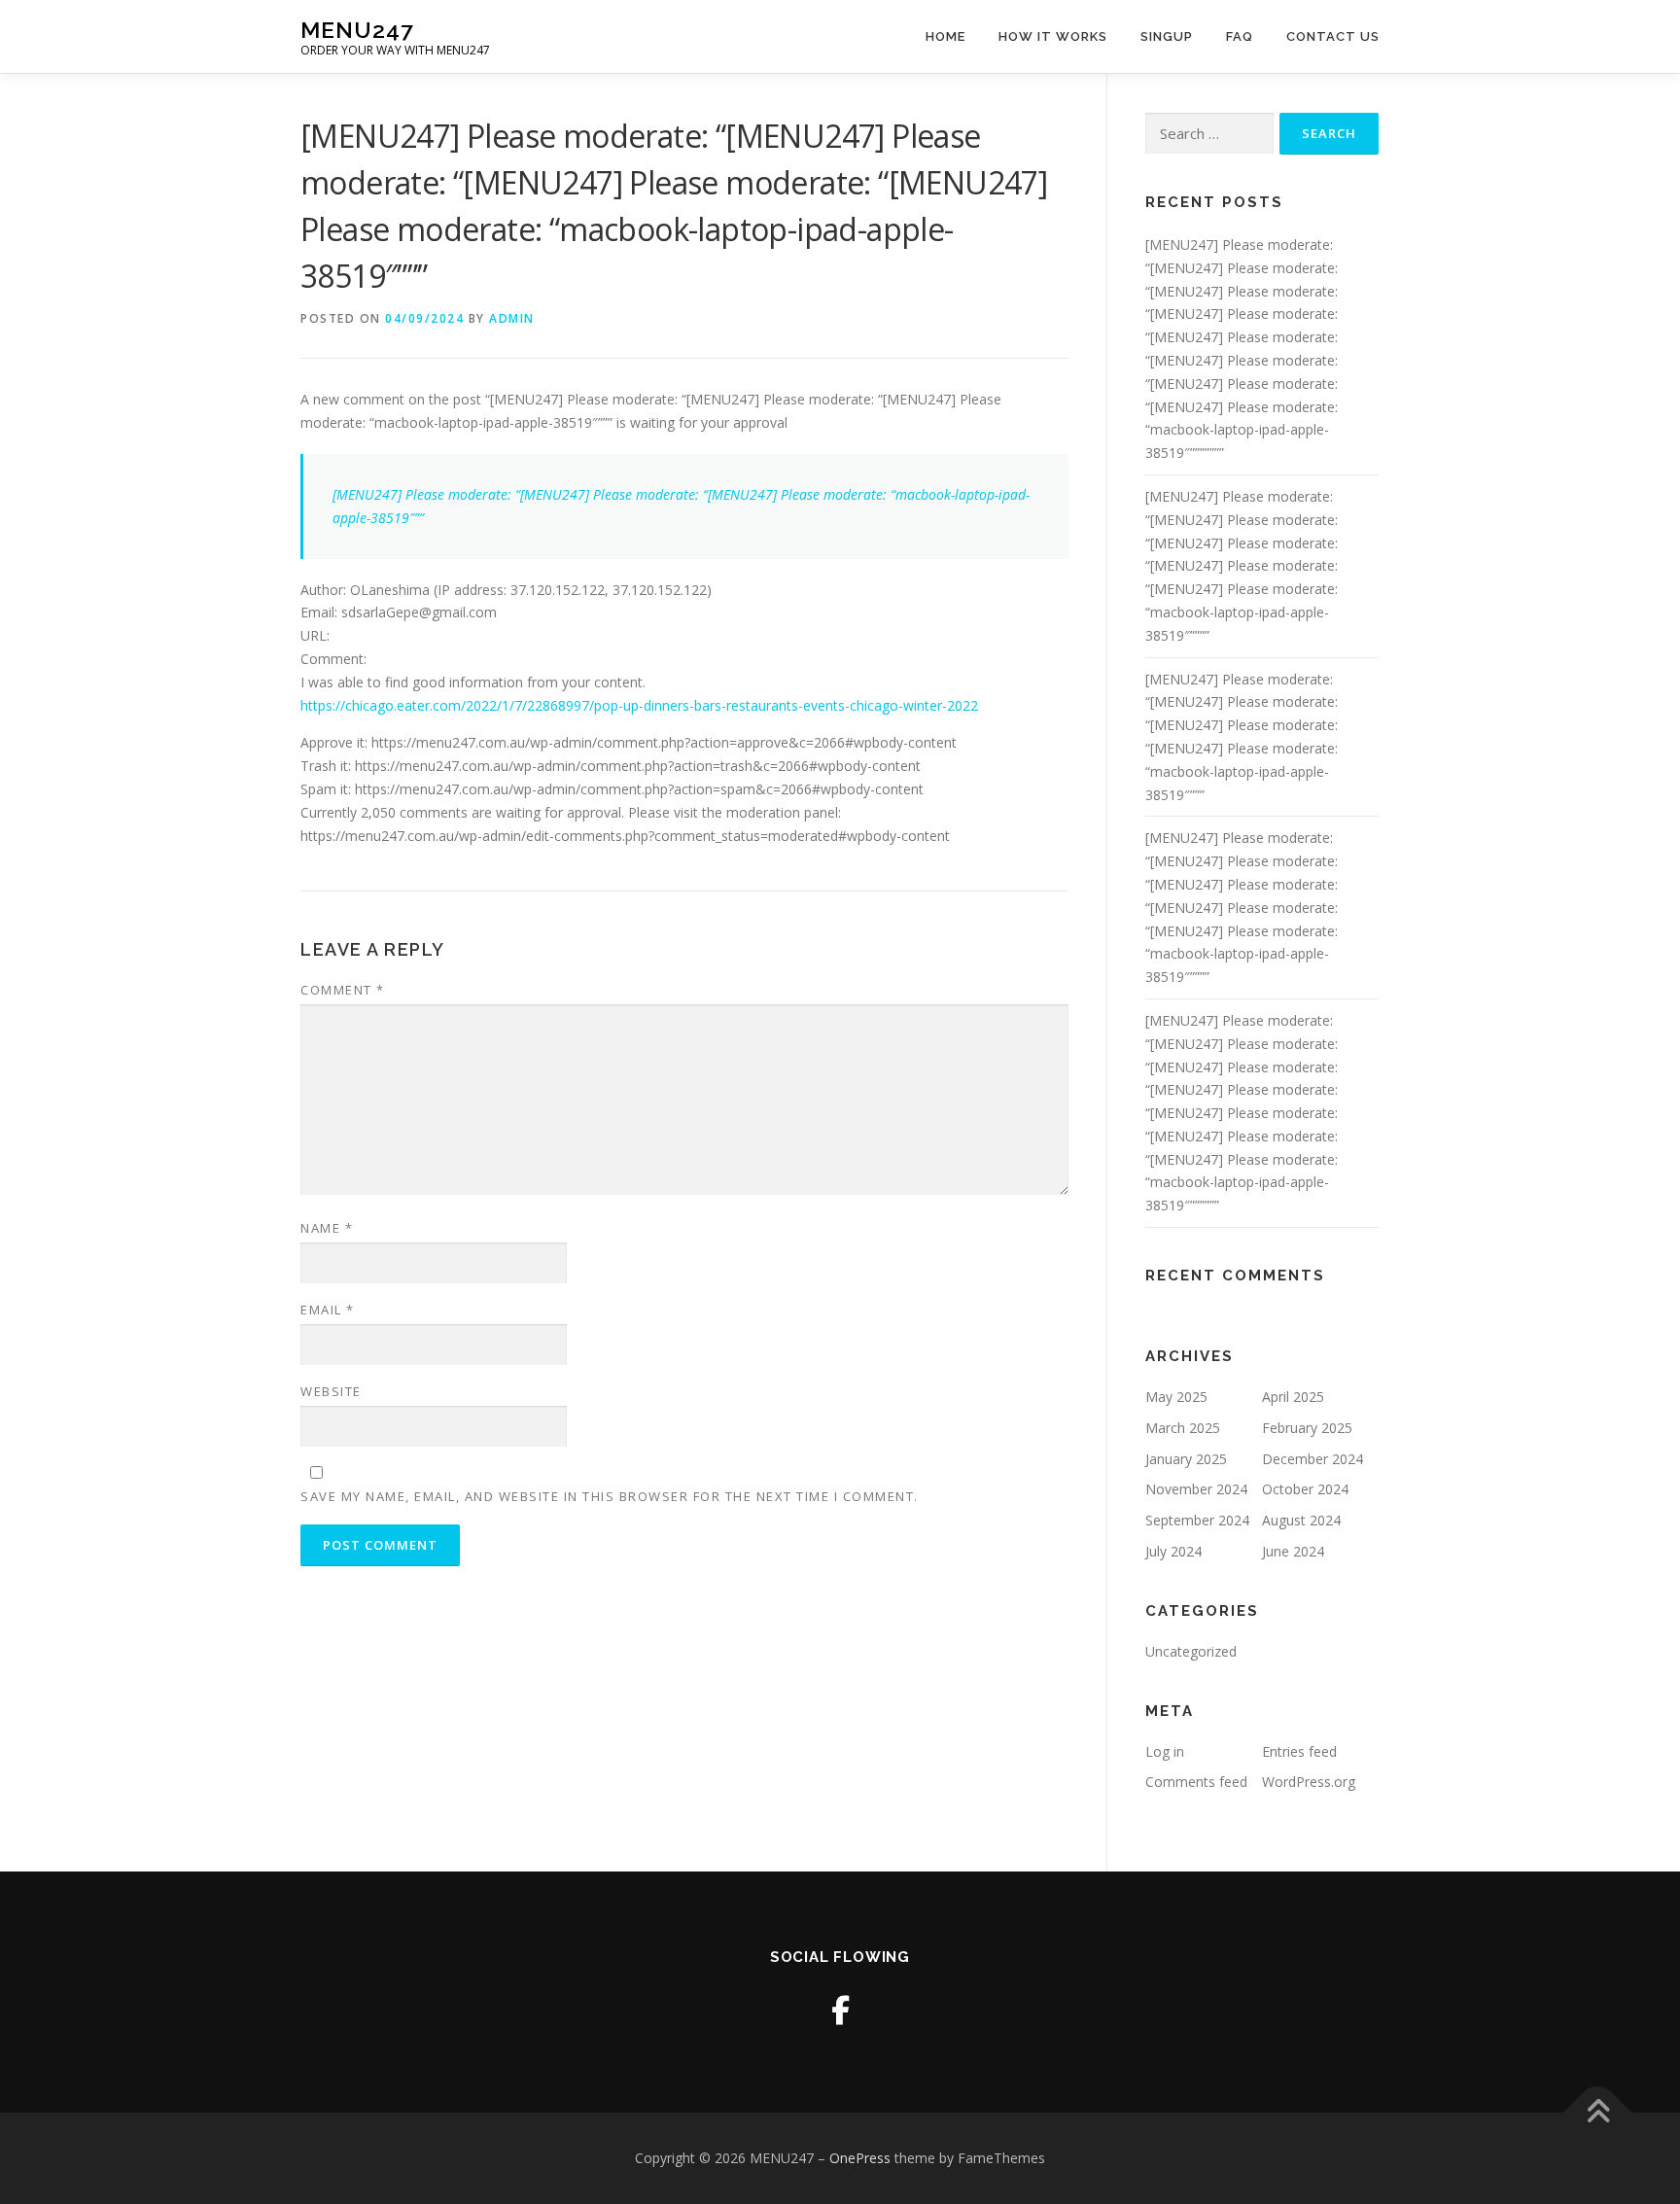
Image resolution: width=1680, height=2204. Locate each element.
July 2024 (1173, 1551)
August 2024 (1301, 1520)
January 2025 (1186, 1459)
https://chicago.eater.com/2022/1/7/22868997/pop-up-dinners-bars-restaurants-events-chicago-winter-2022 (639, 705)
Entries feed (1299, 1751)
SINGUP (1167, 36)
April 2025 (1293, 1397)
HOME (945, 36)
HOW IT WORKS (1053, 36)
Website (331, 1391)
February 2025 (1307, 1428)
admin (512, 318)
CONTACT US (1333, 36)
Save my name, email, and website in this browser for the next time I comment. (610, 1496)
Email (328, 1310)
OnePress (860, 2158)
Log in (1165, 1751)
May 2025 (1176, 1397)
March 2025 (1183, 1428)
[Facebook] (840, 2010)
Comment (343, 990)
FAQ (1240, 36)
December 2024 (1312, 1459)
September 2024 (1197, 1520)
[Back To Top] (1598, 2112)
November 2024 (1196, 1489)
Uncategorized (1191, 1651)
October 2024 (1305, 1489)
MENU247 (357, 30)
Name (327, 1228)
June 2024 (1293, 1551)
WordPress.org (1309, 1782)
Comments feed (1196, 1782)
